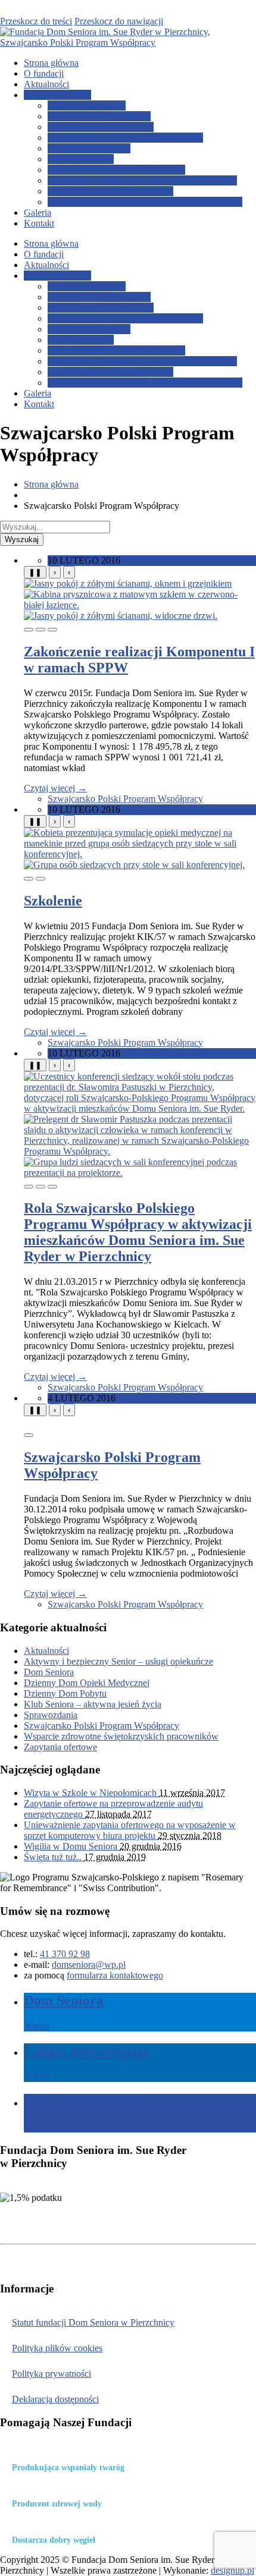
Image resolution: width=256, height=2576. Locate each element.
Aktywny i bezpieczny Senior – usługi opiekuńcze (142, 180)
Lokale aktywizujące (87, 106)
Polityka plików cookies (57, 2348)
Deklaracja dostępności (55, 2399)
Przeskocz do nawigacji (119, 21)
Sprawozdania (51, 1715)
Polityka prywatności (51, 2374)
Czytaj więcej (55, 788)
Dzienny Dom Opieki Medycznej (110, 191)
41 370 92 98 (65, 1954)
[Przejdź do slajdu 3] (52, 630)
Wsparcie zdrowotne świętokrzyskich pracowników (145, 202)
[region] (140, 599)
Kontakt (39, 223)
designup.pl (232, 2570)
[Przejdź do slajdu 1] (29, 630)
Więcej (37, 2026)
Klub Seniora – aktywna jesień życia (116, 170)
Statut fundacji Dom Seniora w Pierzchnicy (93, 2322)
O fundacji (44, 73)
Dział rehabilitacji (81, 159)
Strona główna (51, 63)
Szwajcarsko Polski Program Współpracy (125, 138)
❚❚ (35, 572)
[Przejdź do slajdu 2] (40, 630)
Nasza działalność (57, 95)
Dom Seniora (49, 1672)
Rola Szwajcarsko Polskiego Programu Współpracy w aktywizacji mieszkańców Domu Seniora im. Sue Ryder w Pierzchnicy (138, 1232)
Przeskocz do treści (36, 21)
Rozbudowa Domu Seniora (99, 116)
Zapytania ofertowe (60, 1747)
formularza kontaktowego (115, 1975)
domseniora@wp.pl (89, 1965)
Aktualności (46, 84)
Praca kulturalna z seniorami (101, 127)
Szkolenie (53, 901)
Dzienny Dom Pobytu (89, 148)
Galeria (38, 213)
